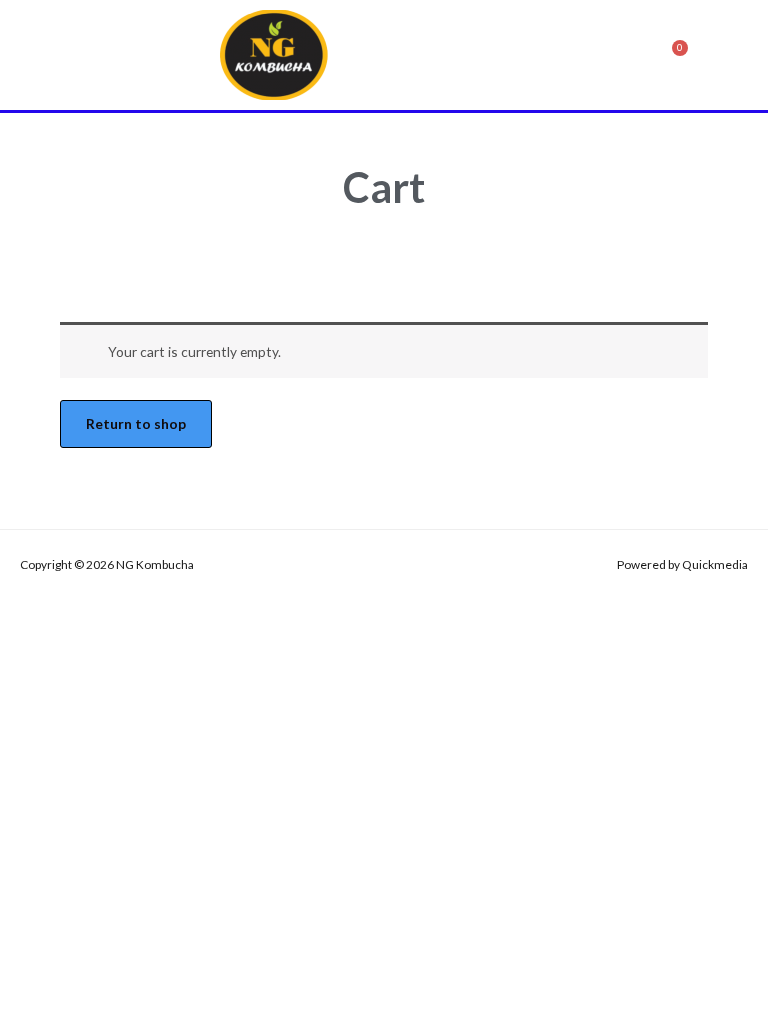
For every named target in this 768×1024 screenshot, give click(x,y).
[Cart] (675, 55)
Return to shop (136, 423)
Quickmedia (715, 564)
